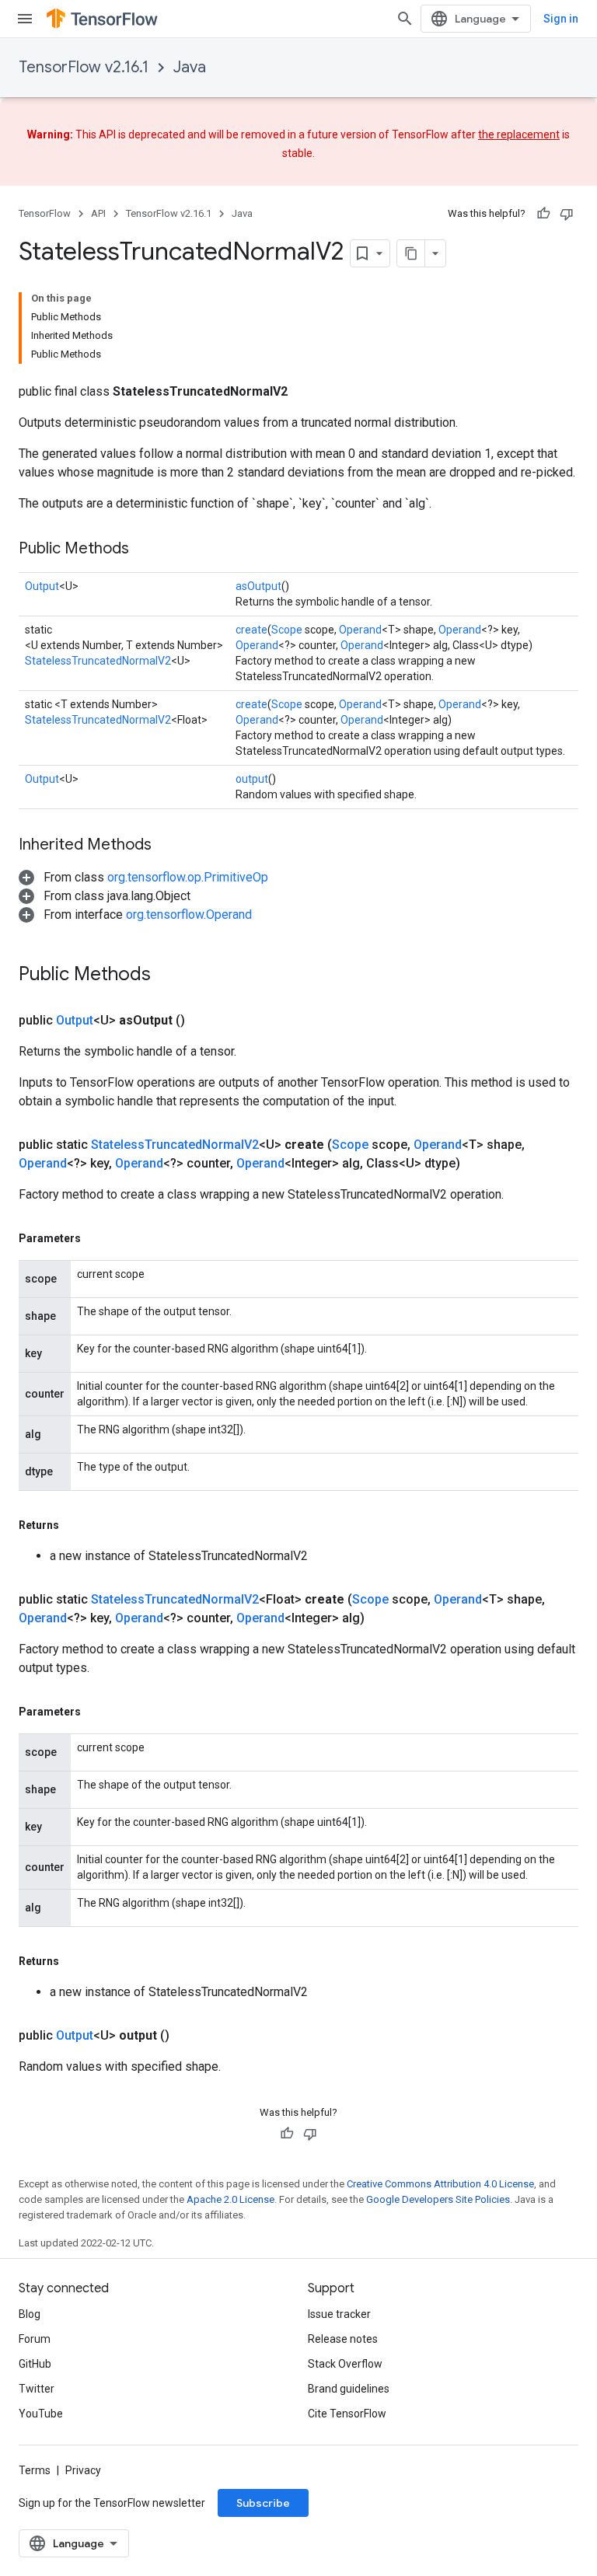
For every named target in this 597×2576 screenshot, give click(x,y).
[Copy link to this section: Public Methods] (145, 550)
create (251, 630)
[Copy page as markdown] (411, 253)
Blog (30, 2314)
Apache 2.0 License (230, 2199)
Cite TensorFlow (347, 2414)
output (252, 779)
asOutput (258, 586)
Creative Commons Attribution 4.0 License (440, 2184)
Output (42, 586)
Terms (35, 2470)
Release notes (343, 2339)
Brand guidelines (349, 2389)
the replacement (519, 134)
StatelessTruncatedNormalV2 (98, 661)
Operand (360, 630)
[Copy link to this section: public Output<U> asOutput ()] (204, 1021)
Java (190, 67)
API (98, 213)
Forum (35, 2339)
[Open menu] (25, 19)
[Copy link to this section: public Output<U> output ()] (188, 2036)
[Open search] (405, 19)
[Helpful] (543, 214)
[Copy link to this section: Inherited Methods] (167, 846)
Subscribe (263, 2503)
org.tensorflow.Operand (189, 915)
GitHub (35, 2364)
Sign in (561, 19)
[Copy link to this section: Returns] (75, 1525)
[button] (143, 877)
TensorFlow (45, 213)
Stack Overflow (345, 2364)
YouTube (41, 2414)
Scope (287, 630)
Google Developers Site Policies (438, 2199)
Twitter (37, 2389)
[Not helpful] (567, 214)
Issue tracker (339, 2314)
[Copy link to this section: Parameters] (96, 1238)
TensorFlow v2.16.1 (84, 67)
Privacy (83, 2470)
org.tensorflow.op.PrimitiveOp (188, 877)
